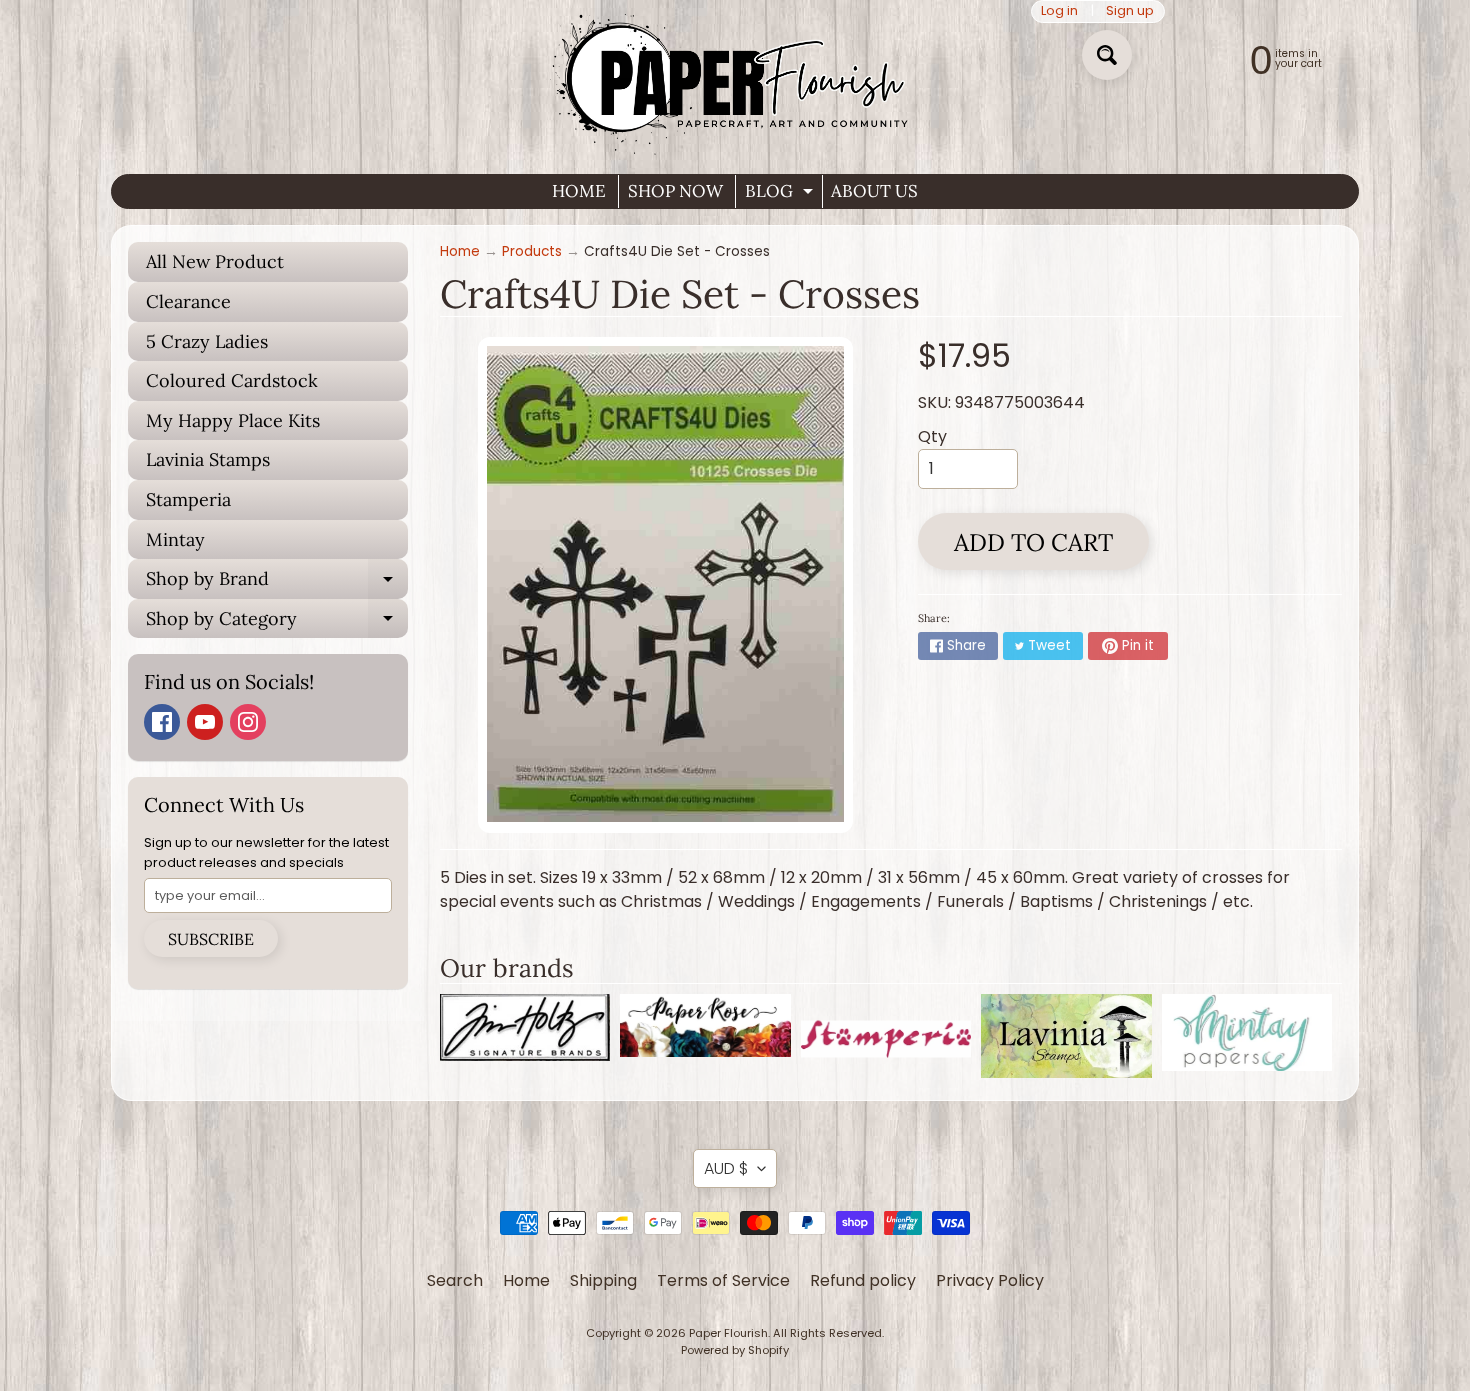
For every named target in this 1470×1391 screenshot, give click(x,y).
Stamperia (188, 499)
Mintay (175, 539)
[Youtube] (205, 722)
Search (455, 1280)
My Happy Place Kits (233, 420)
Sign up (1130, 11)
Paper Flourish (728, 1333)
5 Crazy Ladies (207, 341)
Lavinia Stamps (208, 459)
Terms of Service (723, 1280)
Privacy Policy (990, 1280)
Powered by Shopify (735, 1350)
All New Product (215, 261)
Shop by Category (277, 623)
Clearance (188, 301)
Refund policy (863, 1280)
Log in (1059, 11)
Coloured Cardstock (232, 380)
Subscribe (211, 939)
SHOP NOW (675, 191)
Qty (932, 436)
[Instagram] (248, 722)
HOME (579, 191)
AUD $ (726, 1168)
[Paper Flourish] (735, 79)
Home (460, 251)
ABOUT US (874, 191)
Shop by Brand (277, 583)
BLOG (781, 194)
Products (532, 251)
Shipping (603, 1280)
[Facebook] (162, 722)
